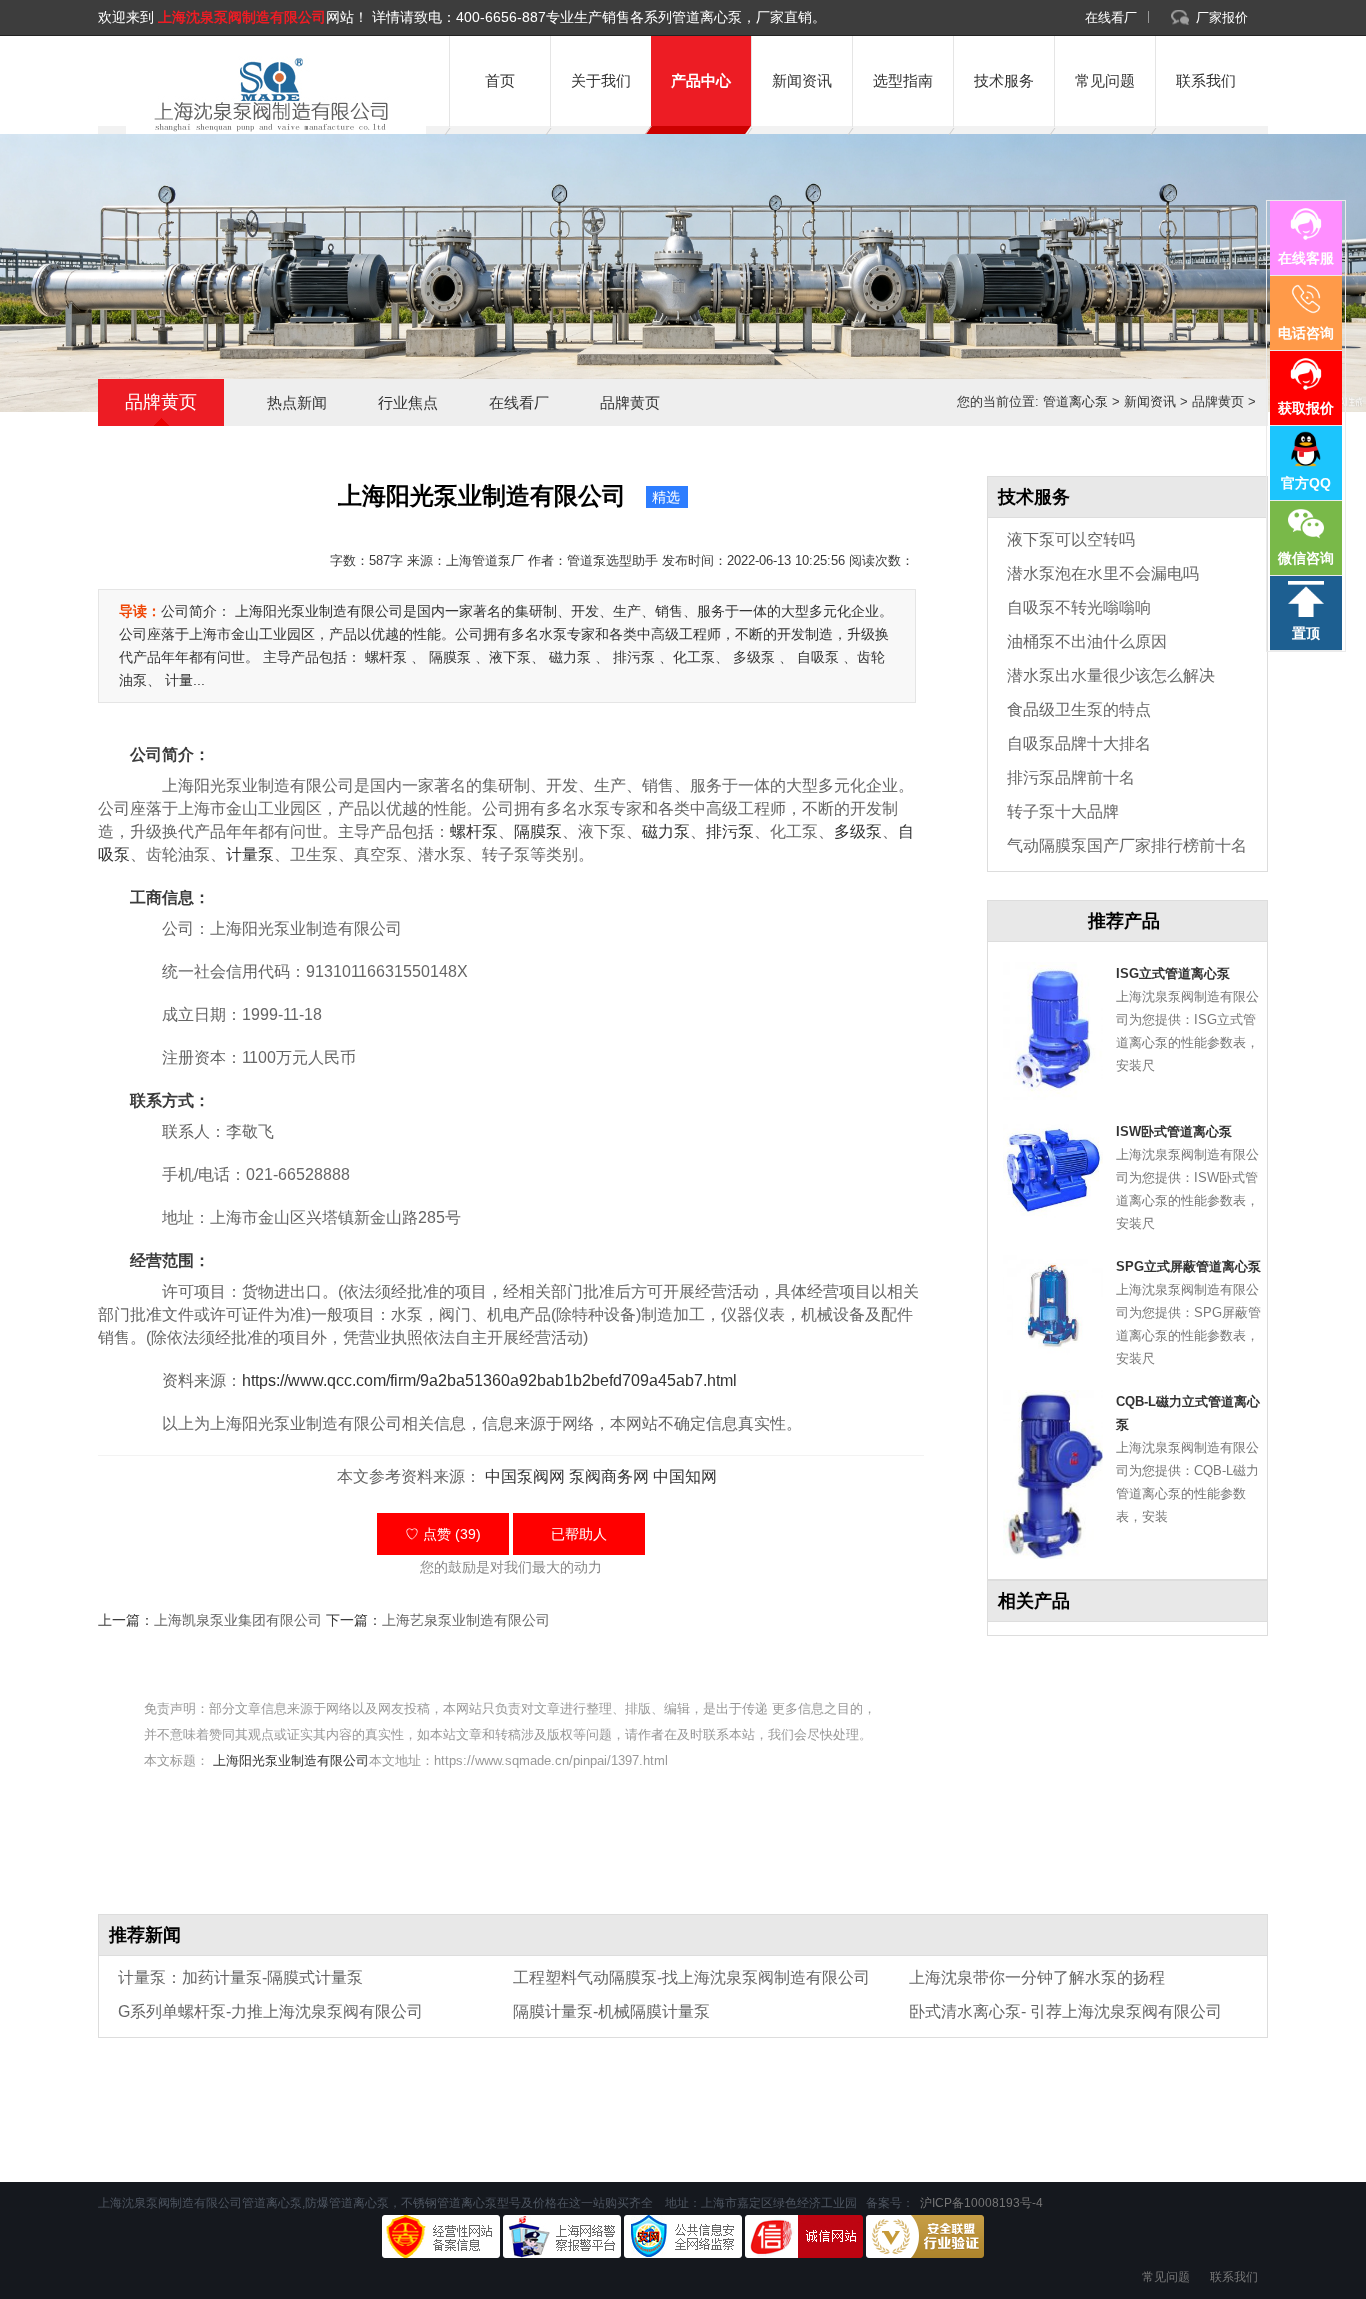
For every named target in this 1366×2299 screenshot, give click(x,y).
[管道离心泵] (268, 95)
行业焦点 (408, 402)
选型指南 (903, 80)
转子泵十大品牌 (1063, 811)
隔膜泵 (538, 831)
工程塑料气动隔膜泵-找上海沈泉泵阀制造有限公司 (691, 1977)
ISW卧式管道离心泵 (1174, 1131)
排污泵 (730, 831)
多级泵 (858, 831)
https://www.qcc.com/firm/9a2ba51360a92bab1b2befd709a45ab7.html (489, 1380)
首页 (500, 80)
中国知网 (685, 1476)
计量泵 (250, 854)
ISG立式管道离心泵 (1173, 973)
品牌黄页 (630, 402)
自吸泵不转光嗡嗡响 (1079, 607)
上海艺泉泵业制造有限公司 (466, 1620)
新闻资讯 (802, 80)
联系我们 (1206, 80)
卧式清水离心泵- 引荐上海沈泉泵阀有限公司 (1065, 2011)
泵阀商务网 (609, 1476)
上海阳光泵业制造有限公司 (291, 1760)
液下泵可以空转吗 (1071, 539)
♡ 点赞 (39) (443, 1534)
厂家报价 (1222, 17)
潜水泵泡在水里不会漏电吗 (1103, 573)
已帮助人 (579, 1534)
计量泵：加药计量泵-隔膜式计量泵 (240, 1977)
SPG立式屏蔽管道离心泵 (1188, 1266)
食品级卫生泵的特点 (1079, 709)
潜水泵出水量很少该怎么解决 (1111, 675)
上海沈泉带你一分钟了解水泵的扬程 (1037, 1977)
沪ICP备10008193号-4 (980, 2203)
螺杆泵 (474, 831)
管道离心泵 (1075, 401)
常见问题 (1105, 80)
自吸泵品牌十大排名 (1079, 743)
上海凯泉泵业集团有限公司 (238, 1620)
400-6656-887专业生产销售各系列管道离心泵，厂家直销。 (641, 17)
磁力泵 (666, 831)
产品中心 (701, 80)
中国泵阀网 (525, 1476)
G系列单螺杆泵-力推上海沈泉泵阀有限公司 (270, 2011)
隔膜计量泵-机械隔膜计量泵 (611, 2011)
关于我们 (601, 80)
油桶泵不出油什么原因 (1087, 641)
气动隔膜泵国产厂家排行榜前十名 (1127, 845)
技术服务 (1004, 80)
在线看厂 (1111, 17)
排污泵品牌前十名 (1071, 777)
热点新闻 (297, 402)
